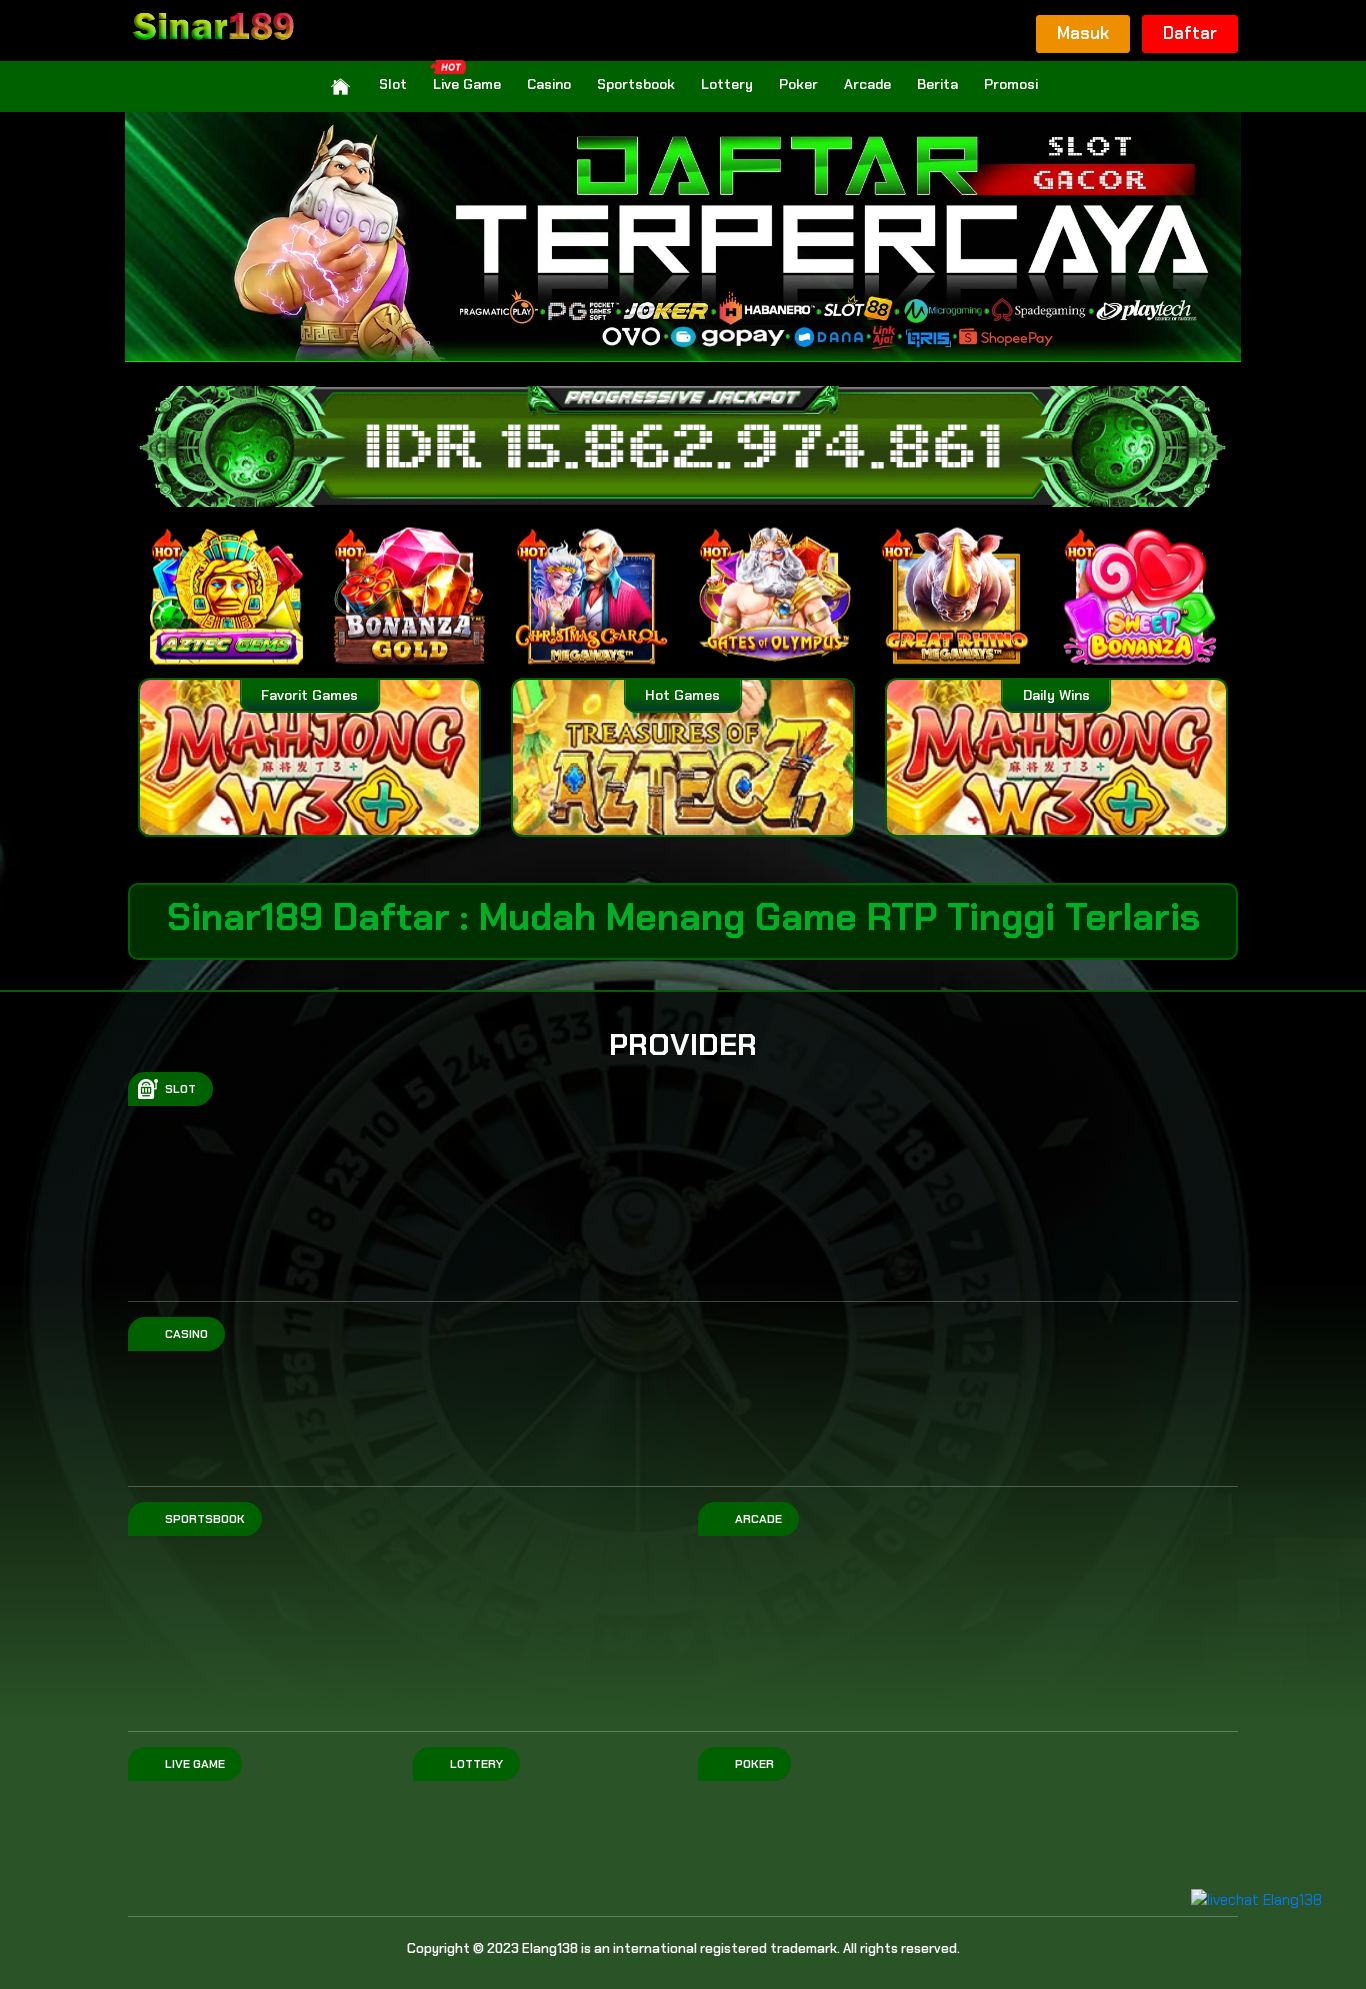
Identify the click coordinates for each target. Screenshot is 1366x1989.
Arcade (867, 84)
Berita (937, 84)
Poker (798, 84)
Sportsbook (636, 84)
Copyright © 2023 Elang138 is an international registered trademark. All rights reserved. (683, 1948)
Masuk (1083, 33)
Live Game (467, 84)
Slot (393, 84)
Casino (549, 84)
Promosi (1011, 84)
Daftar (1190, 33)
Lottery (727, 84)
